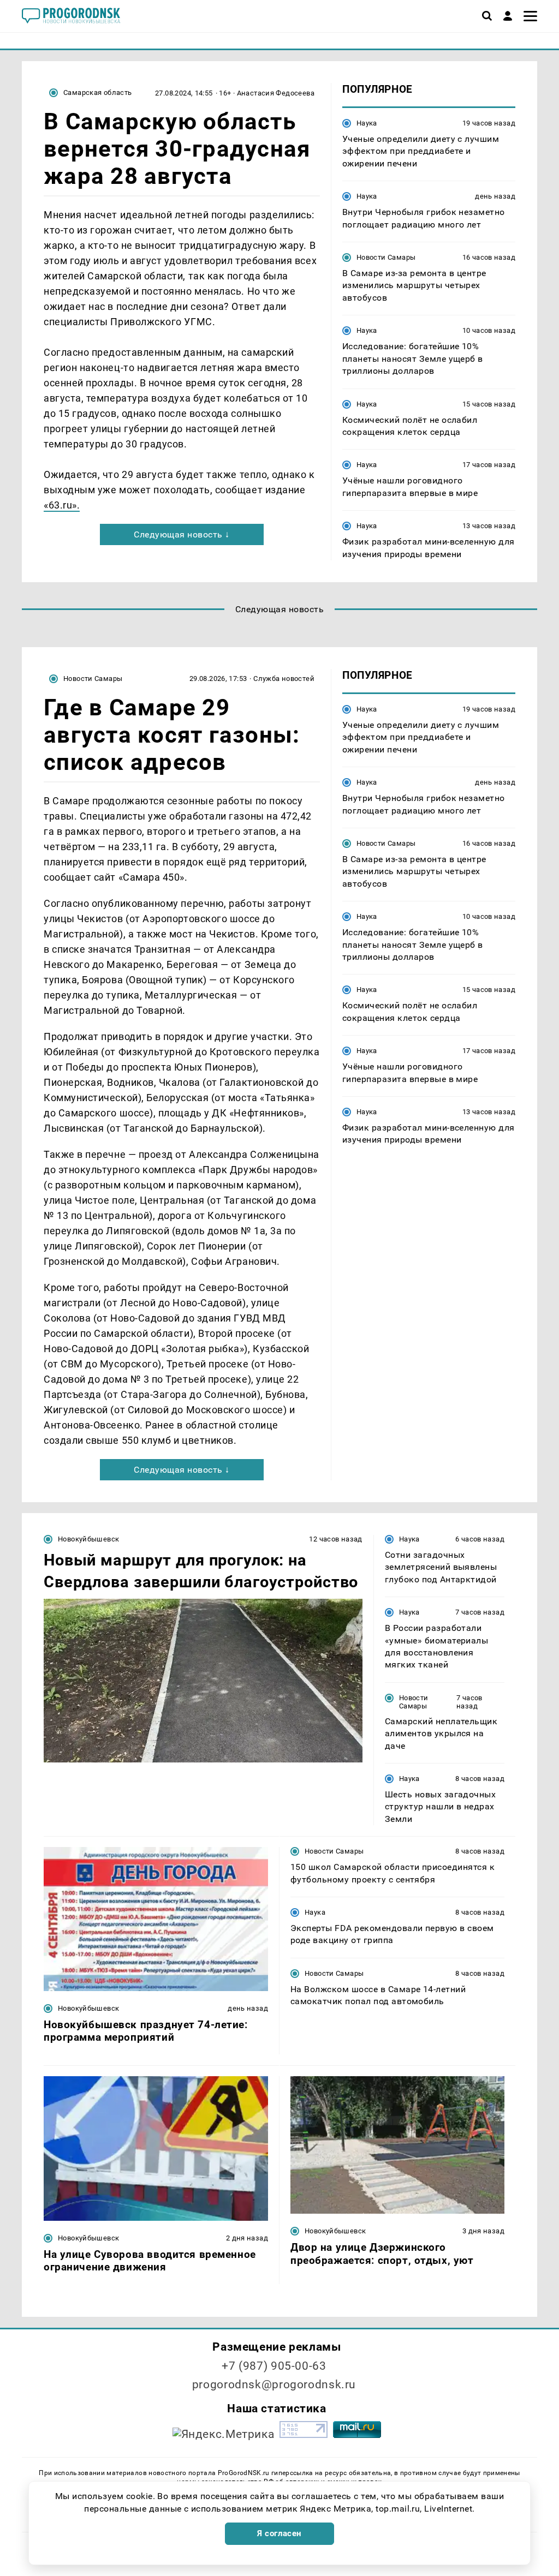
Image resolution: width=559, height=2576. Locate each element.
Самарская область (98, 92)
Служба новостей (284, 679)
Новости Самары (386, 257)
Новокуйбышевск (88, 1539)
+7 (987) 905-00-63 (274, 2366)
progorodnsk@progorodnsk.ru (274, 2384)
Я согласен (279, 2533)
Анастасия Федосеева (276, 93)
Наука (367, 123)
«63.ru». (62, 505)
